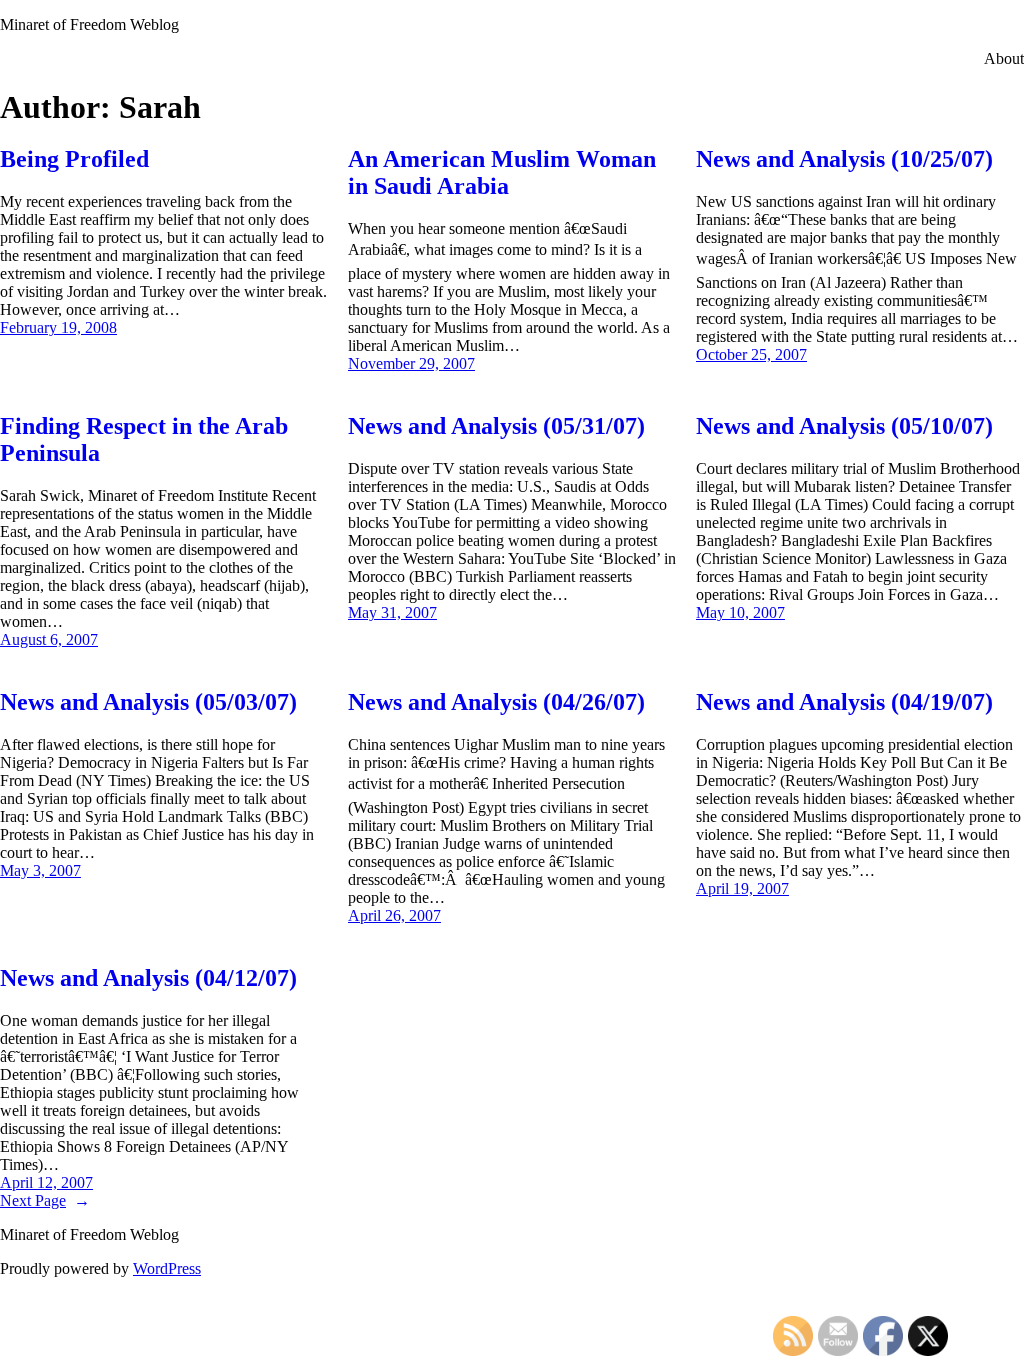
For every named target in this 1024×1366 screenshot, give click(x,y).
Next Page (45, 1200)
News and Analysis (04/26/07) (496, 702)
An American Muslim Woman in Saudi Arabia (502, 172)
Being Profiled (74, 159)
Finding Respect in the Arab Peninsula (144, 439)
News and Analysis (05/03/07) (148, 702)
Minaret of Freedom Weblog (89, 24)
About (1004, 58)
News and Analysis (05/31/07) (496, 426)
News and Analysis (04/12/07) (148, 978)
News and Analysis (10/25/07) (844, 159)
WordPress (167, 1268)
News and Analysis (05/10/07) (844, 426)
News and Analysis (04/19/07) (844, 702)
